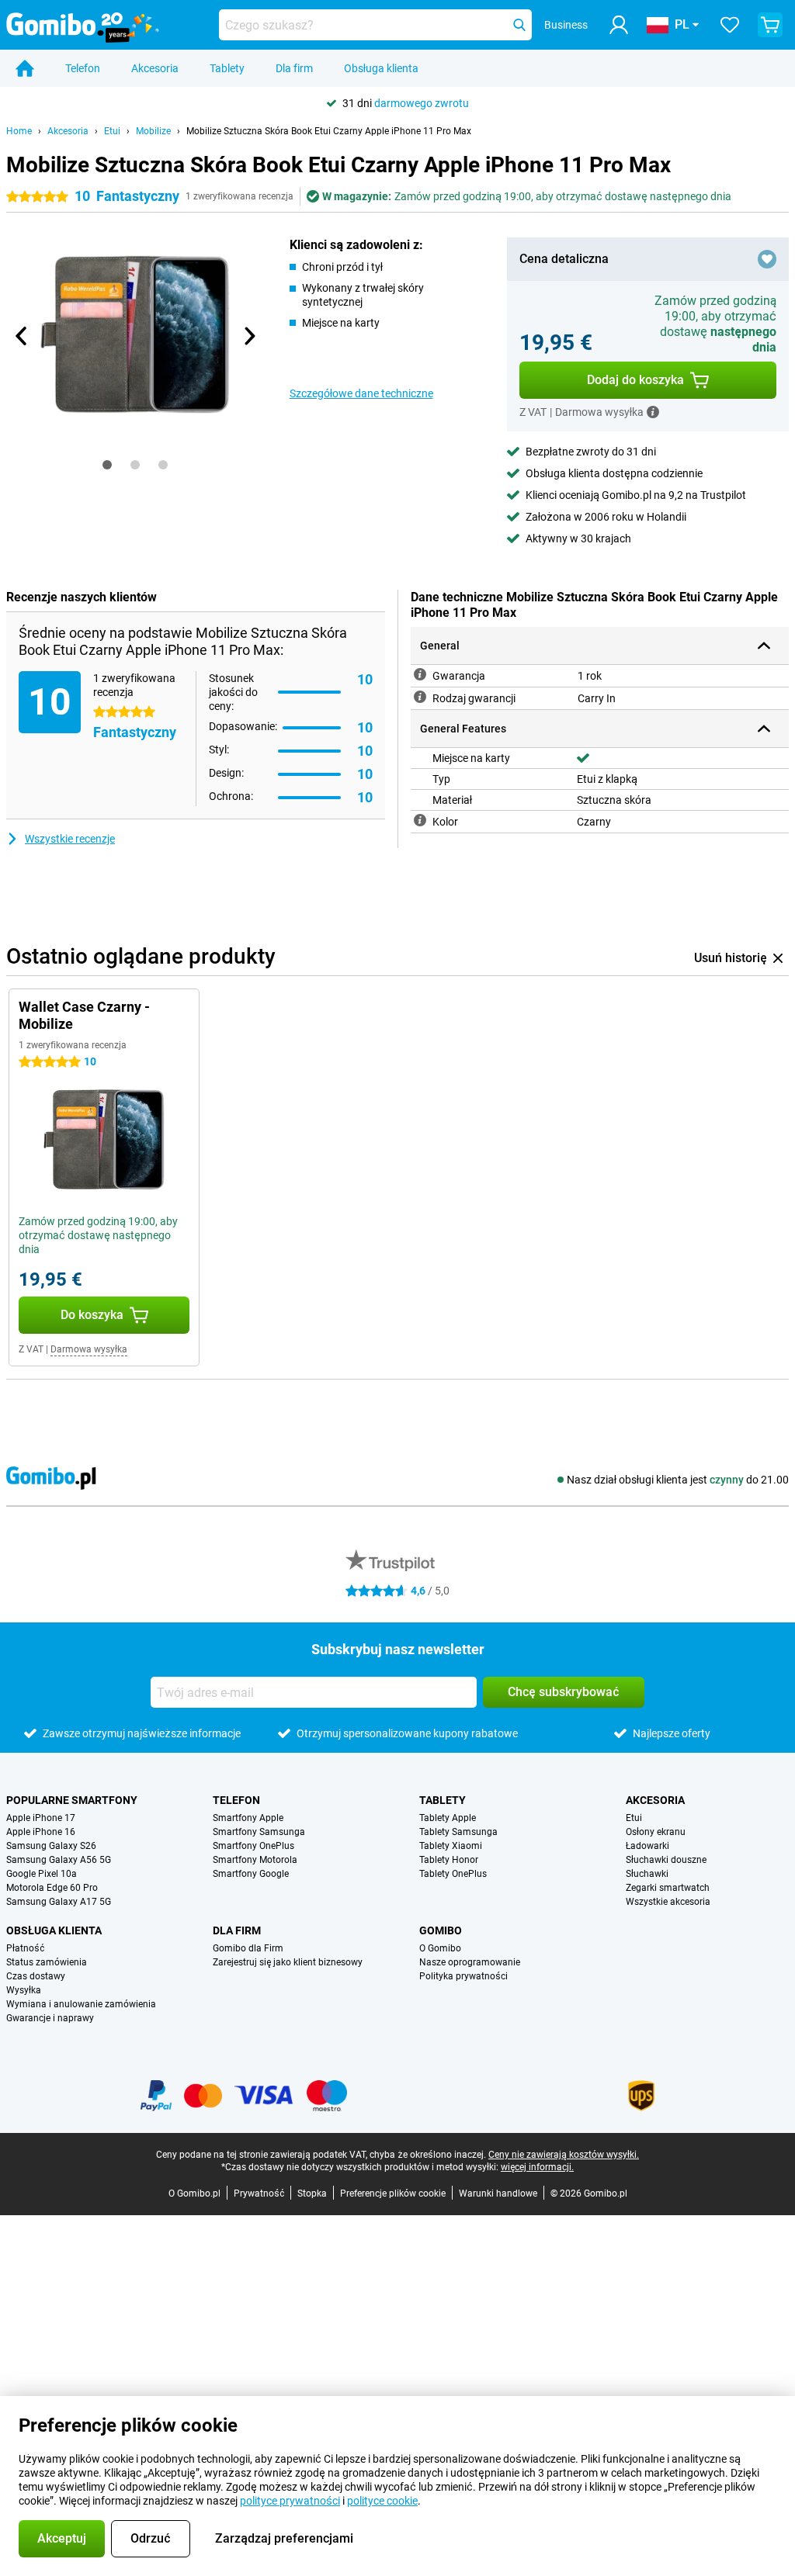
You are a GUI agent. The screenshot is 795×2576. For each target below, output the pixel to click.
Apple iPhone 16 (41, 1832)
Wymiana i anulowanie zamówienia (81, 2004)
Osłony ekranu (656, 1832)
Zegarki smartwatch (668, 1888)
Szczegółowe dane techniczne (361, 393)
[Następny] (249, 336)
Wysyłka (24, 1990)
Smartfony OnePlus (253, 1846)
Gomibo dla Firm (248, 1948)
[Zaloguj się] (619, 25)
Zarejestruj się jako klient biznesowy (288, 1962)
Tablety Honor (449, 1860)
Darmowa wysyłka (89, 1349)
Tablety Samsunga (458, 1832)
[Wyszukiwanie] (519, 25)
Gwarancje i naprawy (50, 2018)
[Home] (25, 68)
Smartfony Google (251, 1874)
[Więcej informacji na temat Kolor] (420, 820)
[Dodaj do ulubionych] (767, 259)
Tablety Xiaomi (451, 1846)
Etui (112, 131)
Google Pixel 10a (42, 1874)
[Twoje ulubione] (730, 25)
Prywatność (259, 2193)
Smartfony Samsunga (259, 1832)
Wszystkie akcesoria (668, 1902)
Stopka (312, 2193)
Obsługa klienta (381, 68)
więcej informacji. (537, 2167)
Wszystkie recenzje (70, 839)
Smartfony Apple (248, 1818)
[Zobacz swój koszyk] (770, 25)
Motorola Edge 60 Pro (52, 1888)
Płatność (25, 1948)
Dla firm (294, 68)
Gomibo (441, 1930)
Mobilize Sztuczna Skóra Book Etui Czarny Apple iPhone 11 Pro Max (329, 131)
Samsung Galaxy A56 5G (59, 1860)
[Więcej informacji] (653, 412)
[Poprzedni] (22, 336)
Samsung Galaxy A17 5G (59, 1902)
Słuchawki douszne (666, 1860)
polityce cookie (382, 2501)
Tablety (227, 68)
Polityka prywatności (463, 1976)
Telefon (83, 68)
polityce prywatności (290, 2501)
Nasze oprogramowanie (470, 1962)
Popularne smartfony (72, 1800)
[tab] (107, 465)
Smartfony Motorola (255, 1860)
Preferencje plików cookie (393, 2193)
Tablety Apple (448, 1818)
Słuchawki (647, 1874)
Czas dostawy (36, 1976)
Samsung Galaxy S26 (51, 1846)
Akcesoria (155, 68)
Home (19, 131)
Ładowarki (647, 1846)
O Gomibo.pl (194, 2193)
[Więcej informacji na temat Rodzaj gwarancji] (420, 697)
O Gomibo (440, 1948)
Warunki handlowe (498, 2193)
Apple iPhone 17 (41, 1818)
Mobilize (153, 131)
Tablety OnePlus (453, 1874)
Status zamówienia (47, 1962)
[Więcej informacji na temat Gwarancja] (420, 674)
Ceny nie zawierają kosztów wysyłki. (564, 2155)
